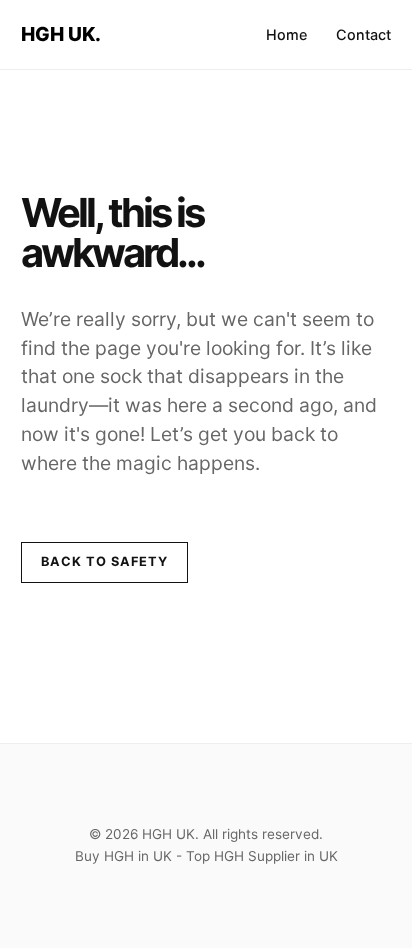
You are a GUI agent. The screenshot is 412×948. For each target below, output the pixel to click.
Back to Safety (104, 561)
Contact (363, 34)
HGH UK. (61, 34)
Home (286, 34)
